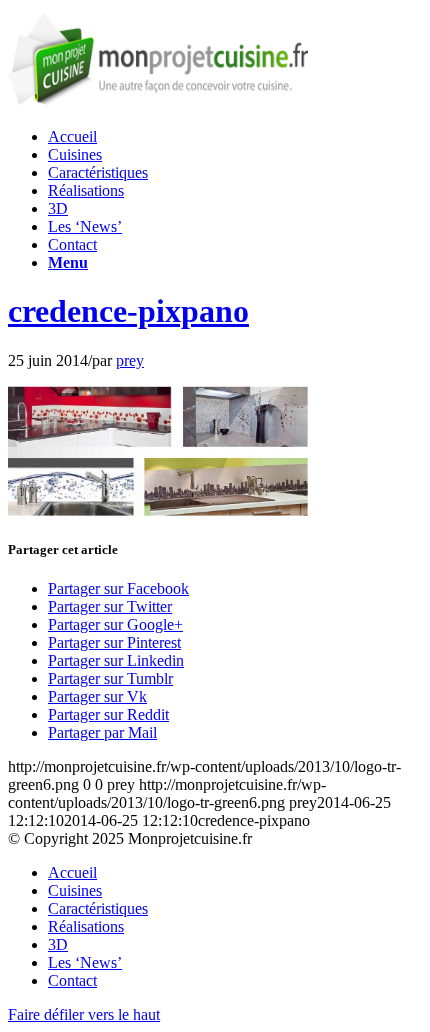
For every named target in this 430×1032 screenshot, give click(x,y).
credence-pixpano (128, 311)
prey (130, 360)
